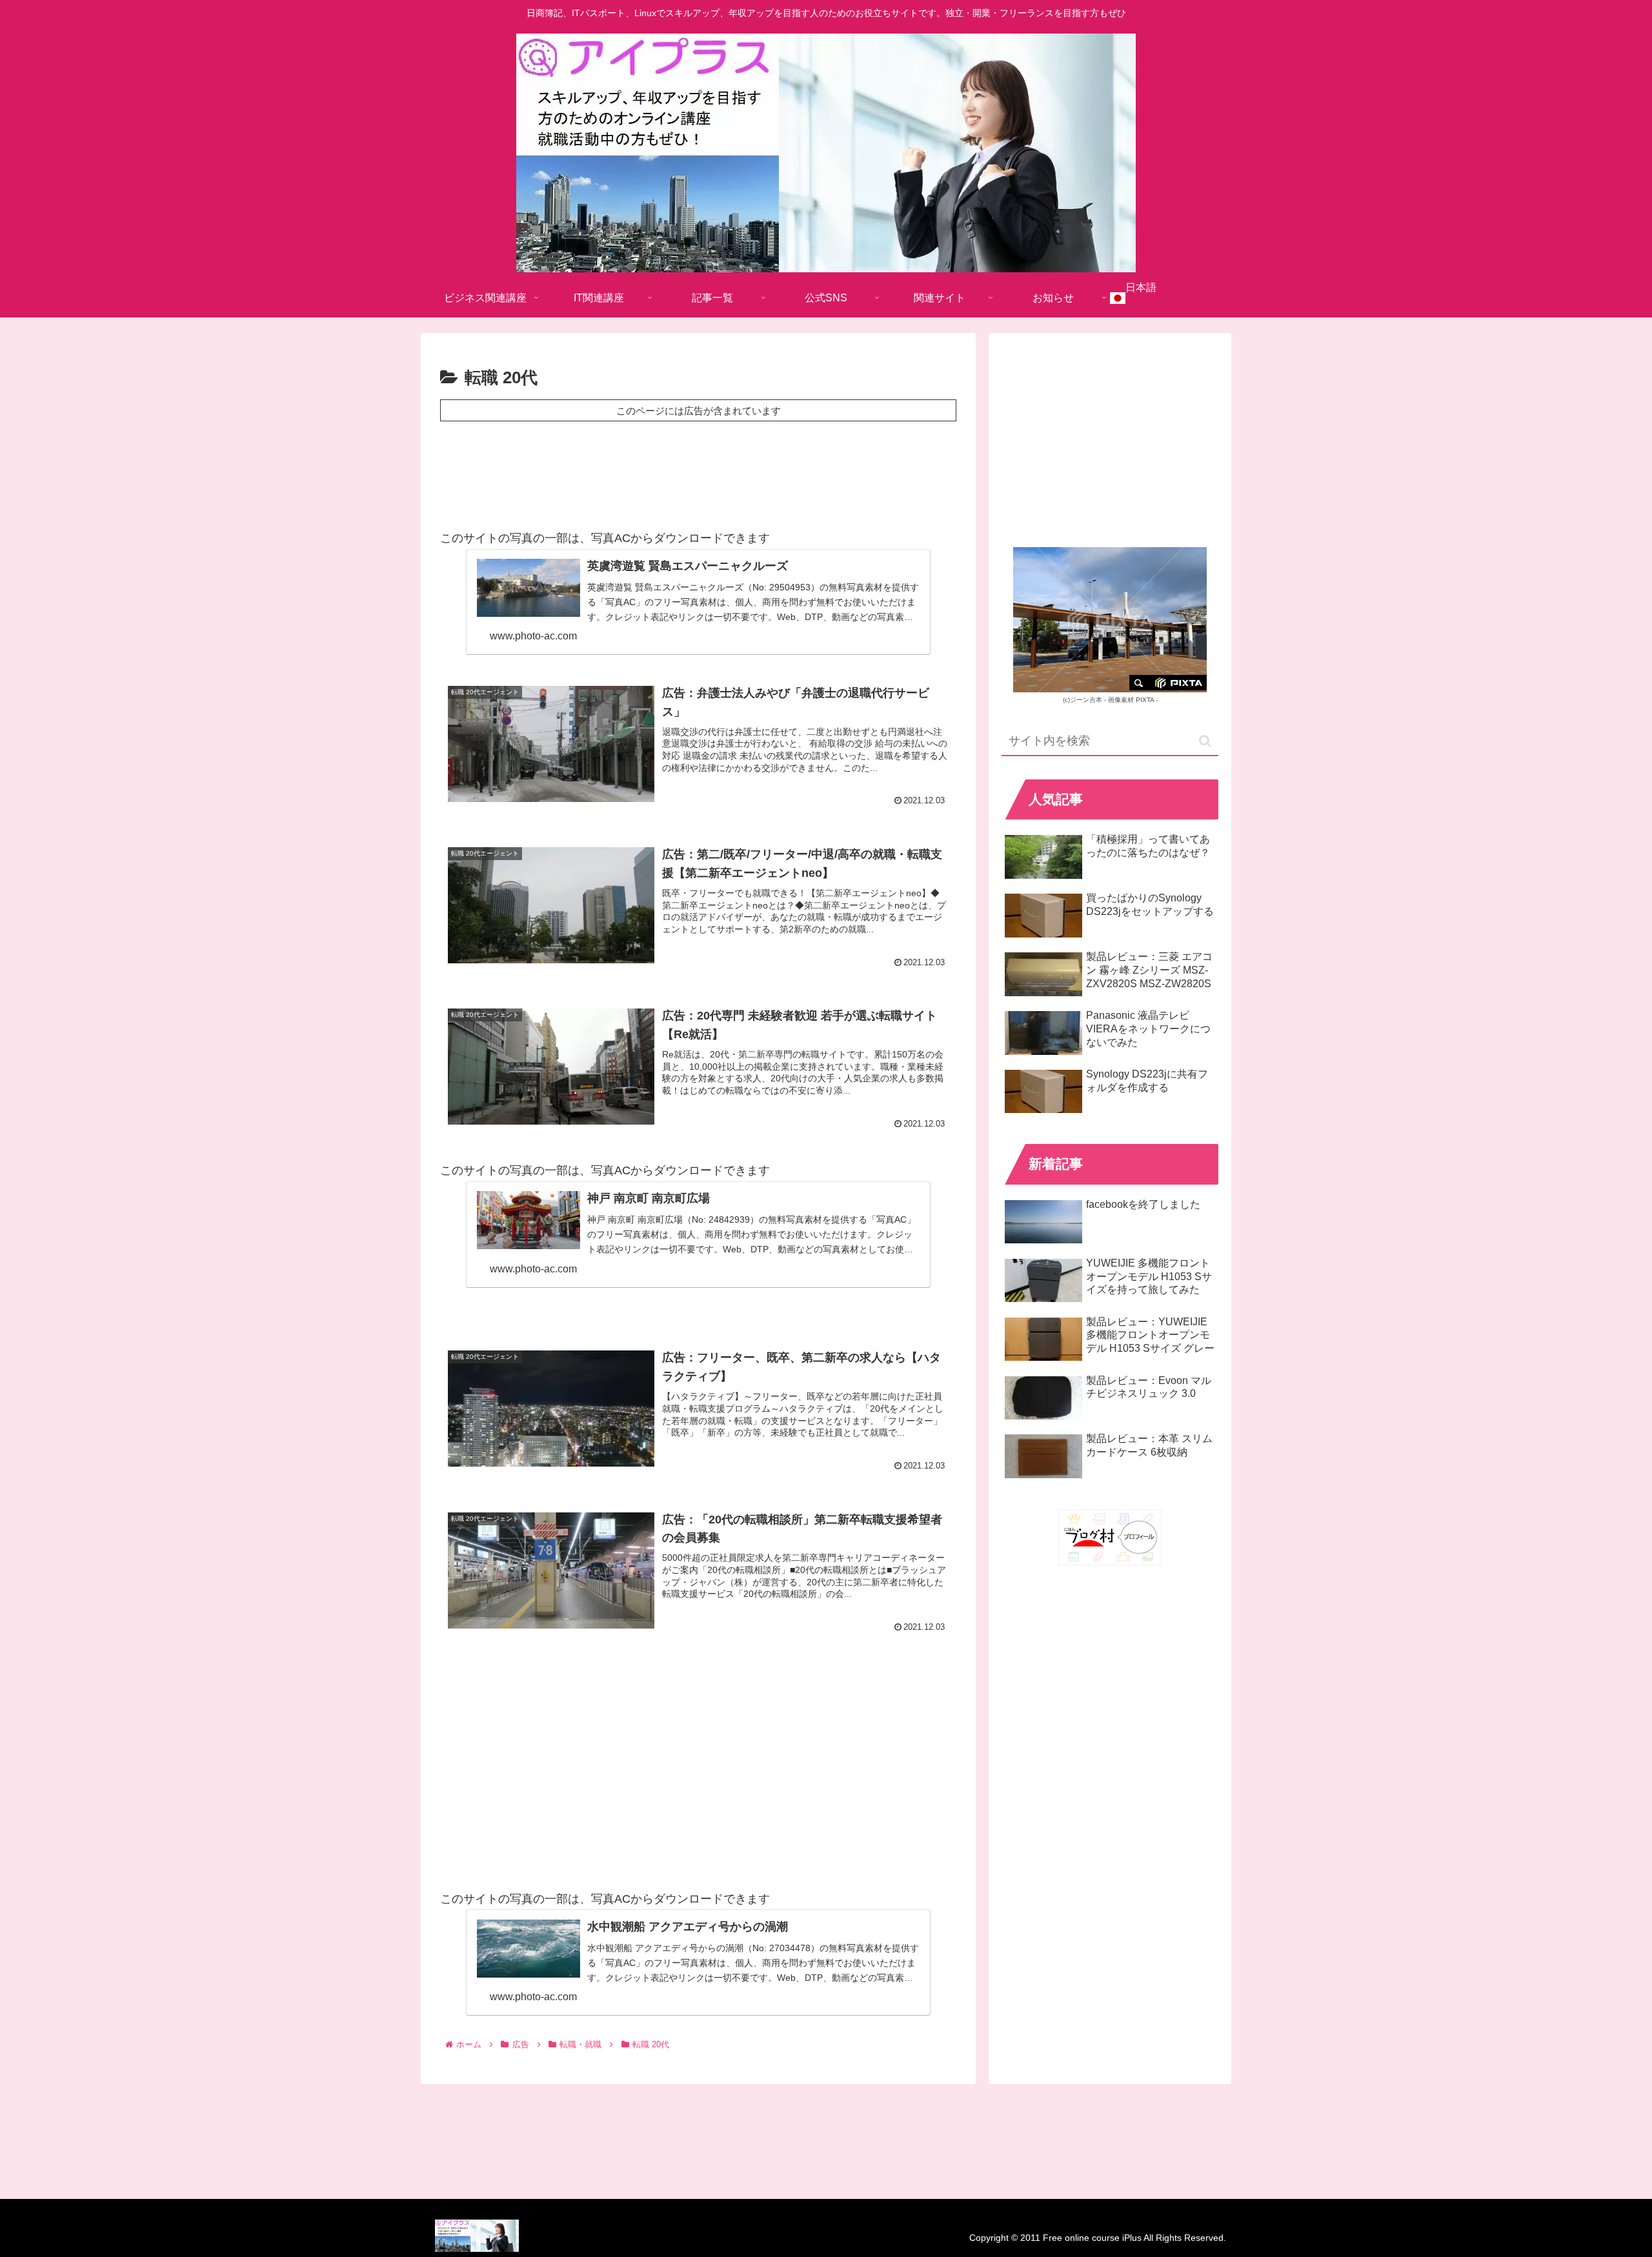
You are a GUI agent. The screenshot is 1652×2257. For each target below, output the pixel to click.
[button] (1205, 741)
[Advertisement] (698, 472)
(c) (1083, 700)
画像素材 (1121, 700)
